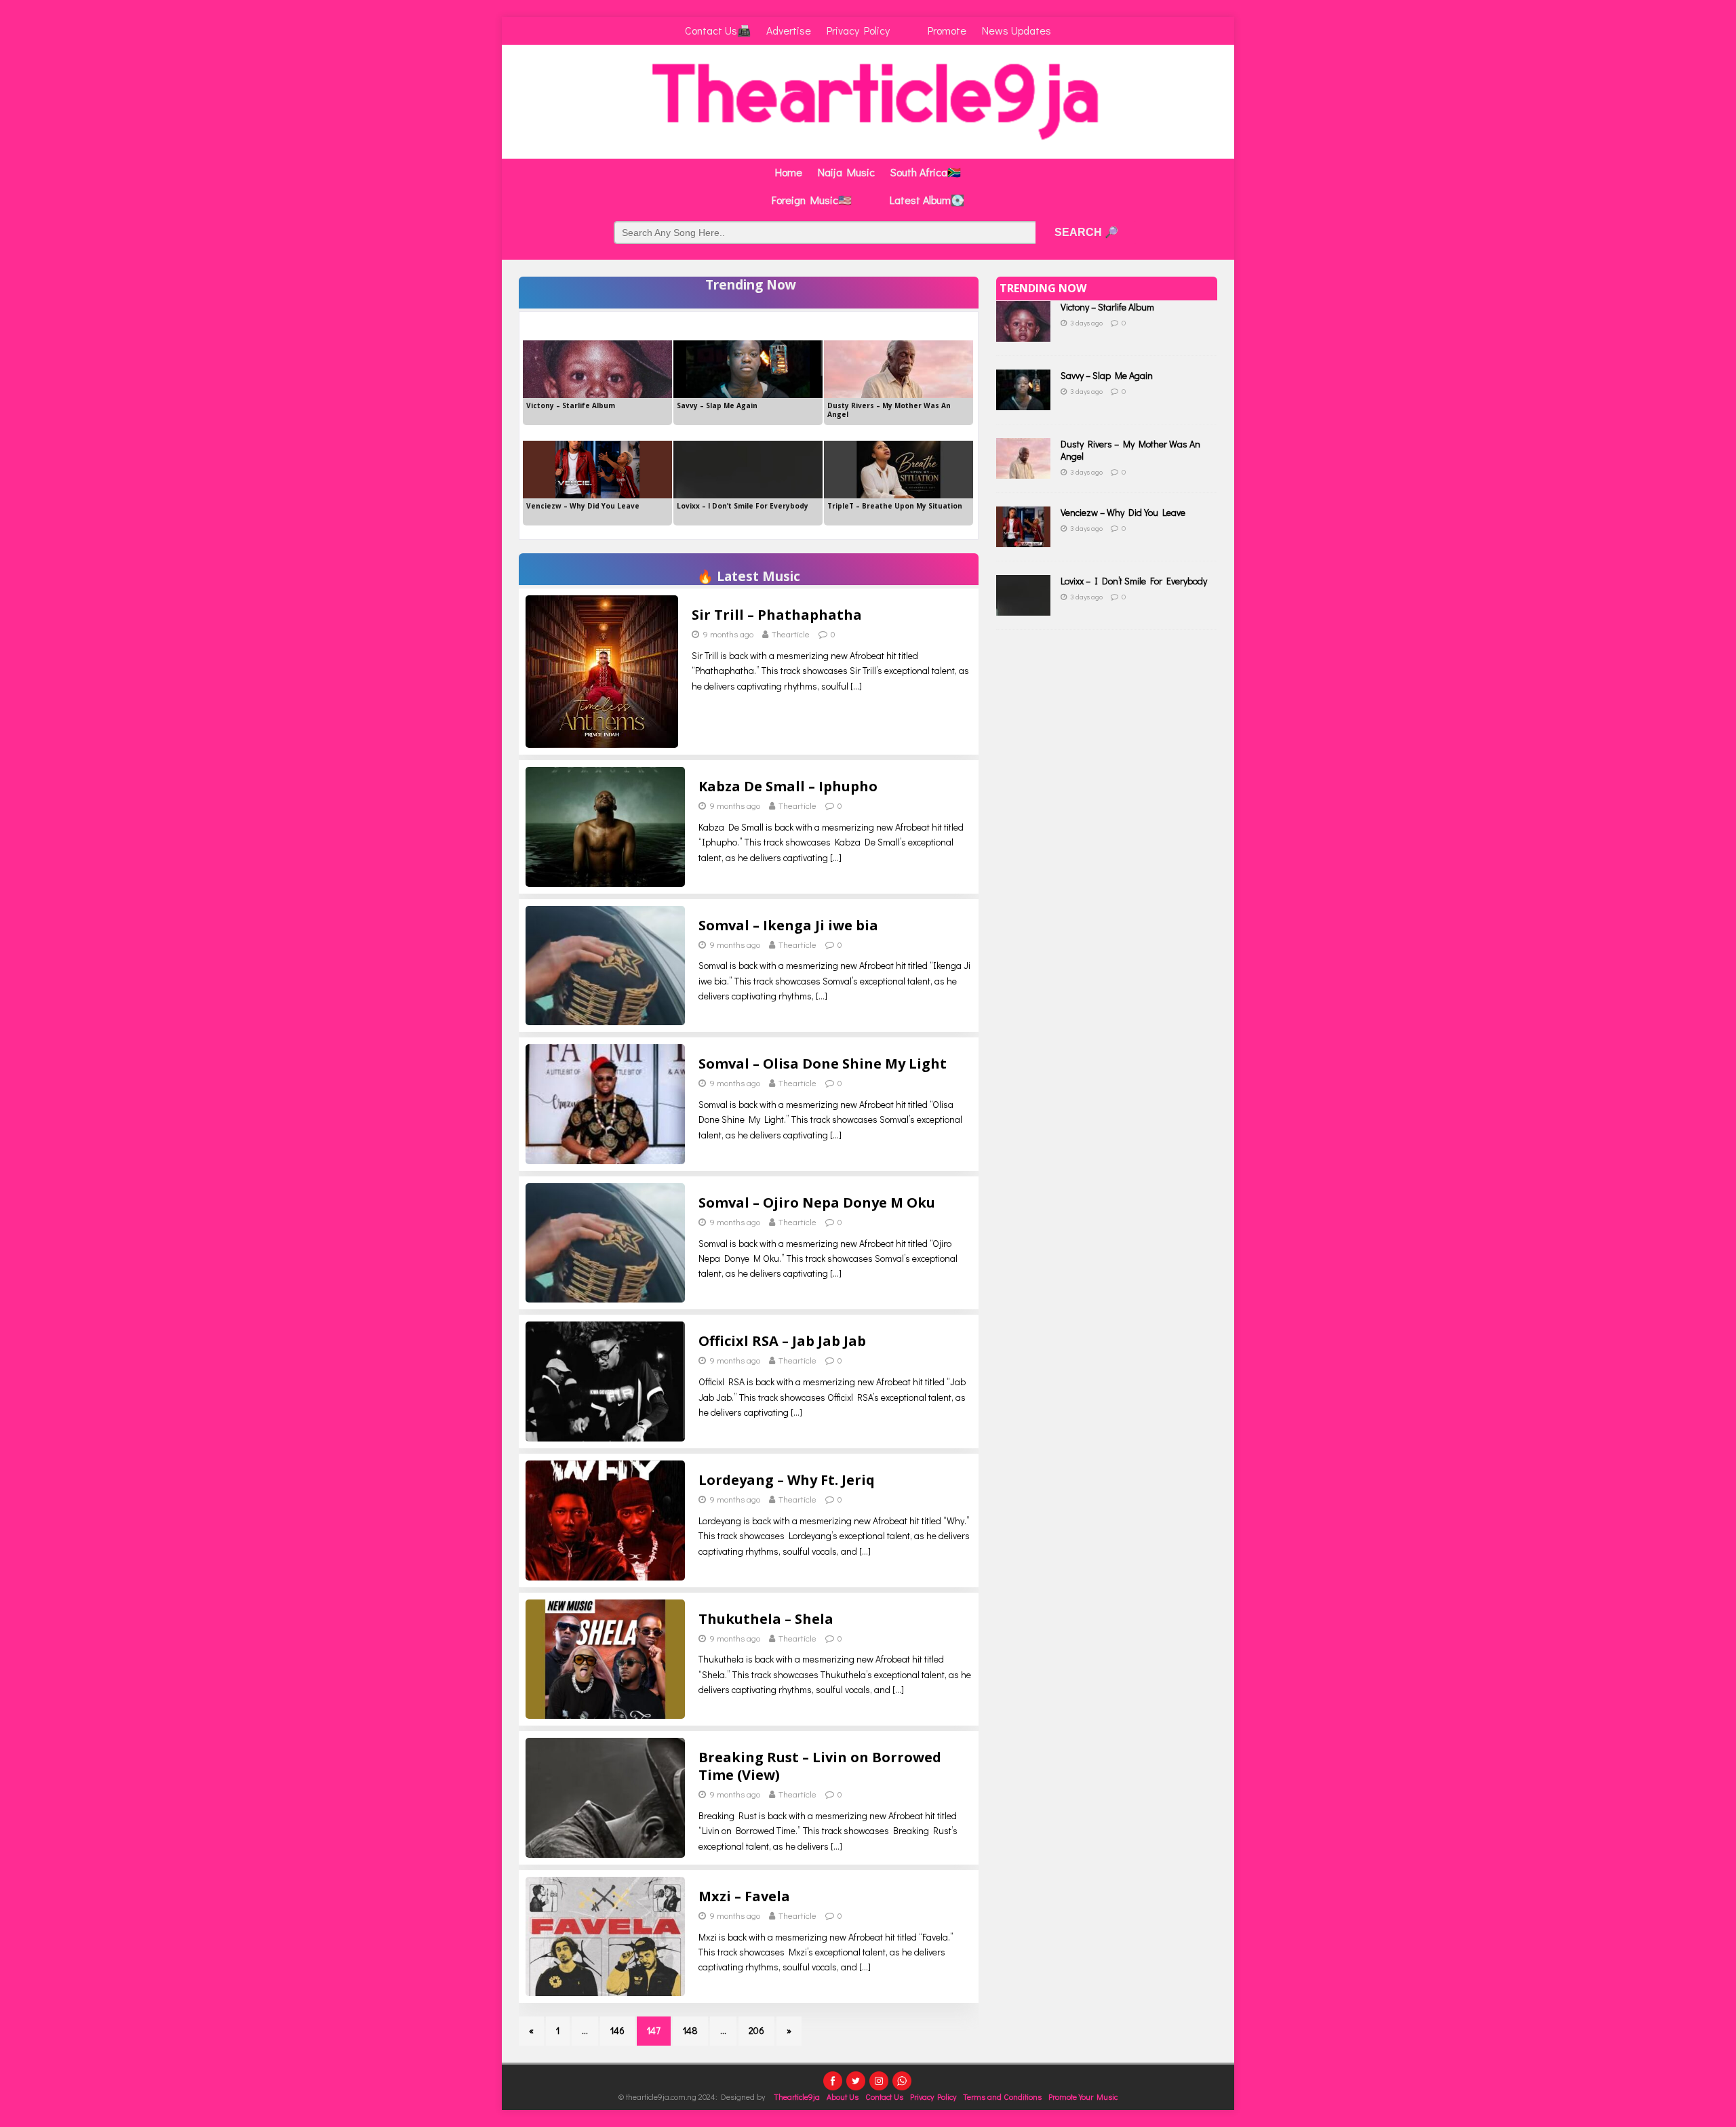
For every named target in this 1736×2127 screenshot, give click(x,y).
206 (756, 2030)
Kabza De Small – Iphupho (788, 786)
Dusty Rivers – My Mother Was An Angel (1130, 450)
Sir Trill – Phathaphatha (777, 615)
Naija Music (846, 172)
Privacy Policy (858, 30)
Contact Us (884, 2096)
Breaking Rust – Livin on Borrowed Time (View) (820, 1766)
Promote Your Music (1083, 2096)
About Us (843, 2096)
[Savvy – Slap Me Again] (1023, 402)
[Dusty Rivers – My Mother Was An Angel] (1023, 471)
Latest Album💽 (927, 200)
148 (690, 2030)
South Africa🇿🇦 (926, 172)
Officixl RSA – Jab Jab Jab (782, 1341)
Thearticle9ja (797, 2096)
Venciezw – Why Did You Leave (1123, 512)
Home (789, 172)
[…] (856, 686)
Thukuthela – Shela (766, 1619)
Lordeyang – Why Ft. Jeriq (787, 1480)
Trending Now (1043, 288)
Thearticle (791, 634)
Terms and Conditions (1002, 2096)
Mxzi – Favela (744, 1896)
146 (617, 2030)
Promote (947, 30)
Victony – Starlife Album (1107, 307)
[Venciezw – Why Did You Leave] (1023, 539)
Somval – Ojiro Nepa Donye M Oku (817, 1202)
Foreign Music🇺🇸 (812, 200)
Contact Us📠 (718, 30)
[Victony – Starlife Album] (1023, 334)
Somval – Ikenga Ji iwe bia (788, 925)
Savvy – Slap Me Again (1107, 375)
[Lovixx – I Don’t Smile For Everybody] (1023, 608)
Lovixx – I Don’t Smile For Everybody (1134, 581)
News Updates (1017, 30)
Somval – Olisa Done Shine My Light (823, 1063)
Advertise (789, 30)
